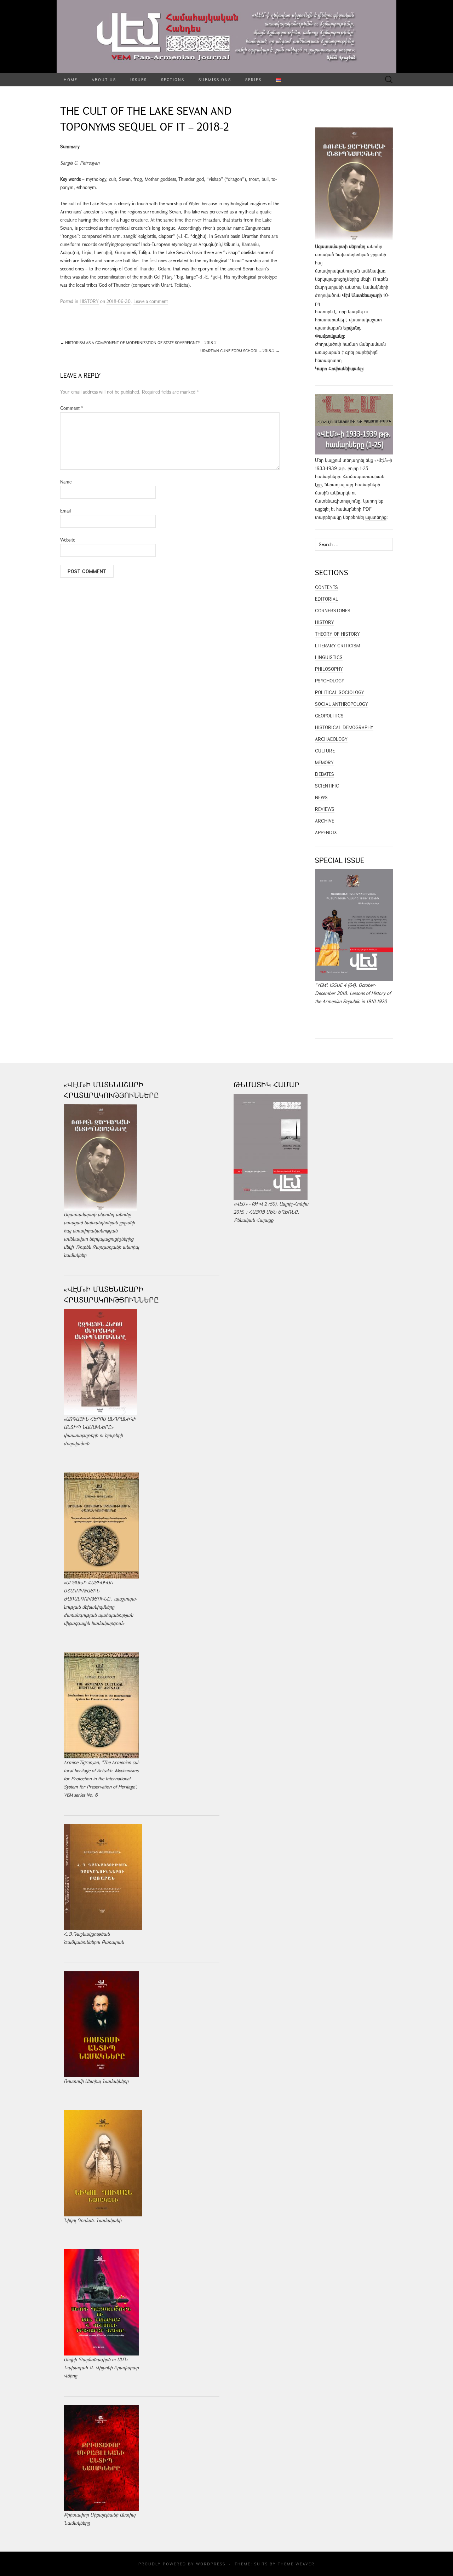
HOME (71, 79)
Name (66, 482)
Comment (72, 408)
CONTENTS (326, 587)
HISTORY (89, 301)
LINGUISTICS (329, 657)
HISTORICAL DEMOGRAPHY (344, 727)
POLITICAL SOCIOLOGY (340, 692)
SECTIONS (173, 79)
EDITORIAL (326, 599)
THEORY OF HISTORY (337, 634)
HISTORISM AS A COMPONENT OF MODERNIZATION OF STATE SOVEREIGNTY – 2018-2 (138, 342)
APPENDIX (326, 832)
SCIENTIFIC (327, 786)
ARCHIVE (325, 821)
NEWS (321, 797)
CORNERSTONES (333, 611)
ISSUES (139, 79)
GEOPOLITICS (329, 716)
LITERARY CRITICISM (337, 646)
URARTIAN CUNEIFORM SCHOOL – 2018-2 (240, 351)
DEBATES (325, 774)
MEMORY (324, 762)
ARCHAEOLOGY (331, 739)
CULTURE (325, 751)
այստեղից (376, 517)
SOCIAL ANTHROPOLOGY (342, 704)
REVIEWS (325, 809)
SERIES (253, 79)
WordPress (211, 2564)
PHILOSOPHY (329, 669)
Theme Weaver (296, 2564)
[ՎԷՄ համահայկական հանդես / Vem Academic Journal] (226, 37)
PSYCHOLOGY (330, 681)
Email (65, 511)
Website (68, 540)
